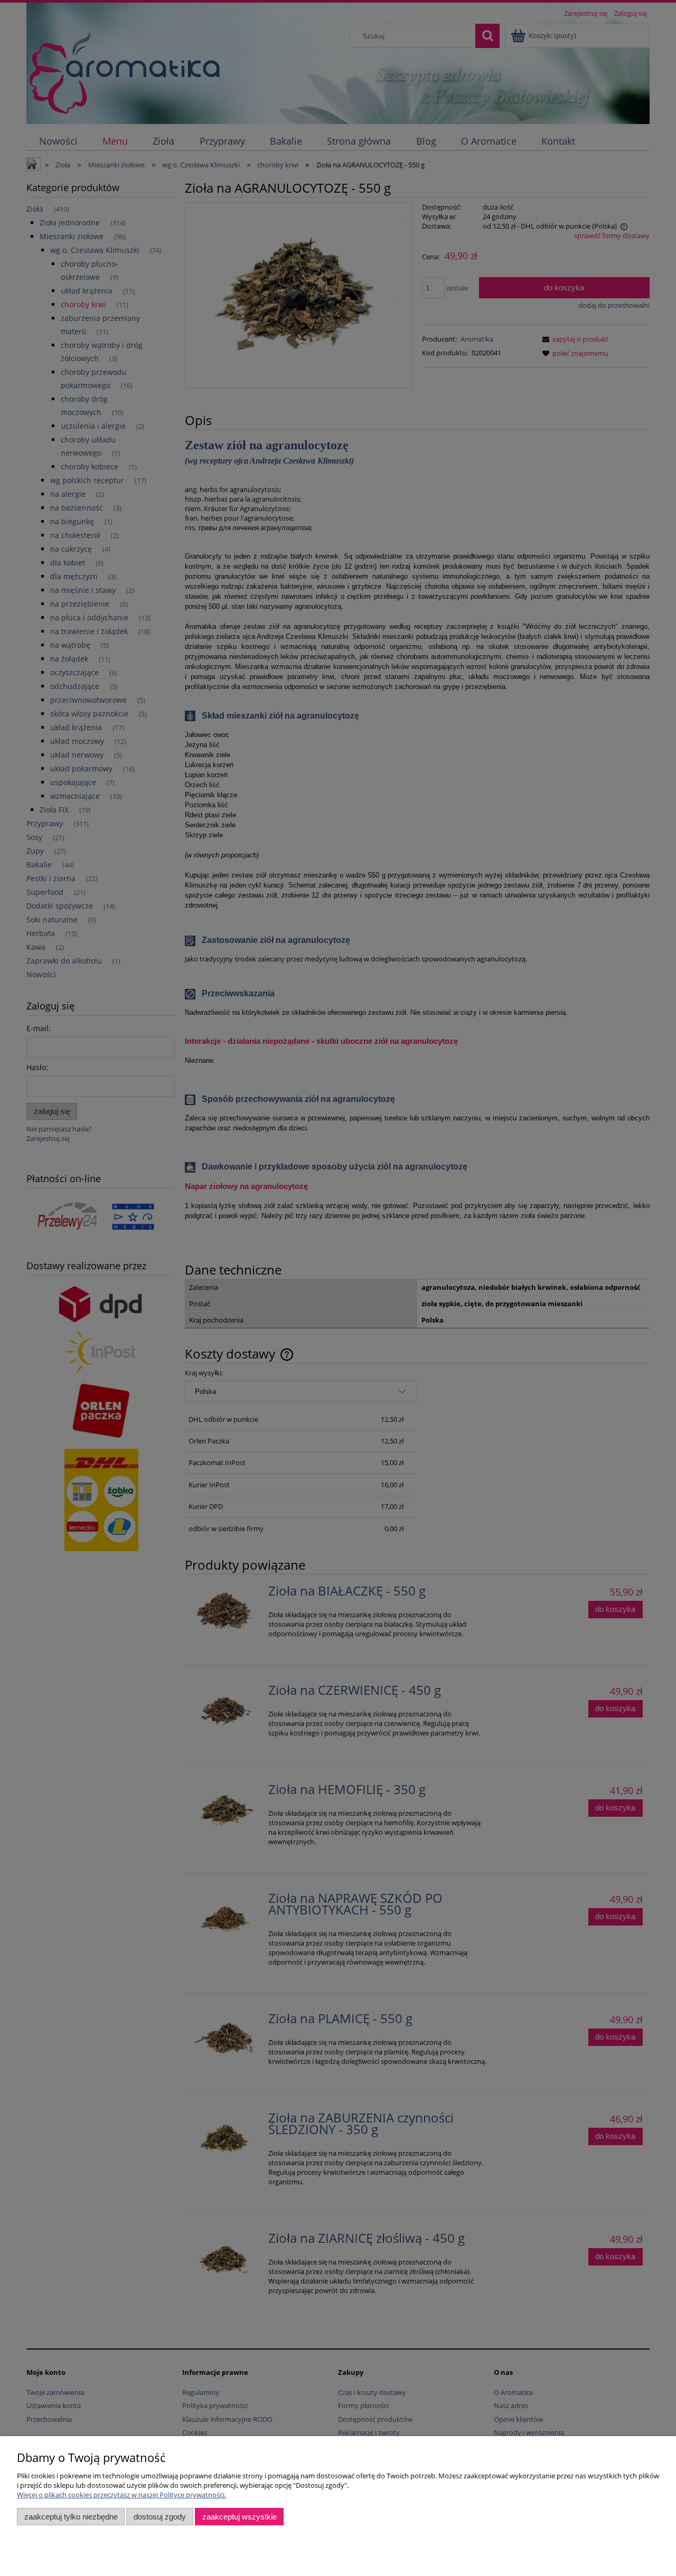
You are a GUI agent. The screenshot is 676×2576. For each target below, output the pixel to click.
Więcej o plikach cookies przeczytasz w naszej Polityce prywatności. (121, 2495)
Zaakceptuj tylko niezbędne (71, 2517)
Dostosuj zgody (160, 2517)
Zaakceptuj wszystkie (240, 2517)
